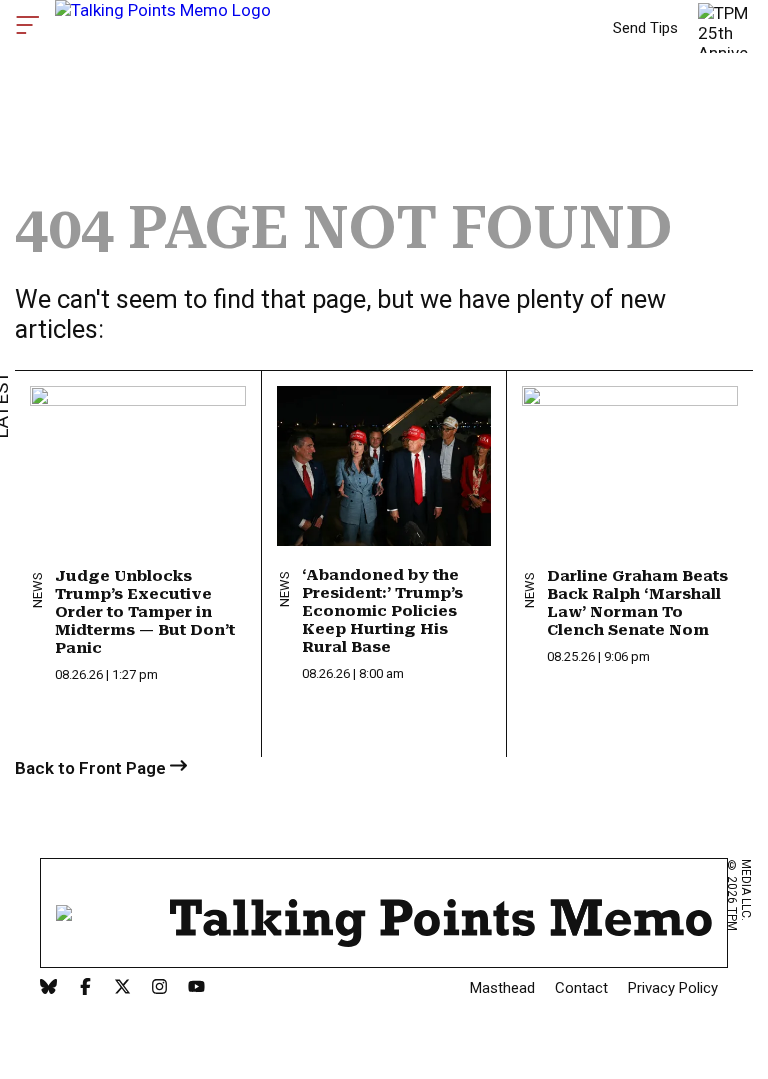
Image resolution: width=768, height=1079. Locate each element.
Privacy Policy (673, 988)
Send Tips (645, 28)
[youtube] (196, 988)
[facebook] (85, 988)
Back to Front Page (92, 768)
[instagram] (159, 988)
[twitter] (122, 988)
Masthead (502, 988)
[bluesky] (48, 988)
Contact (581, 988)
